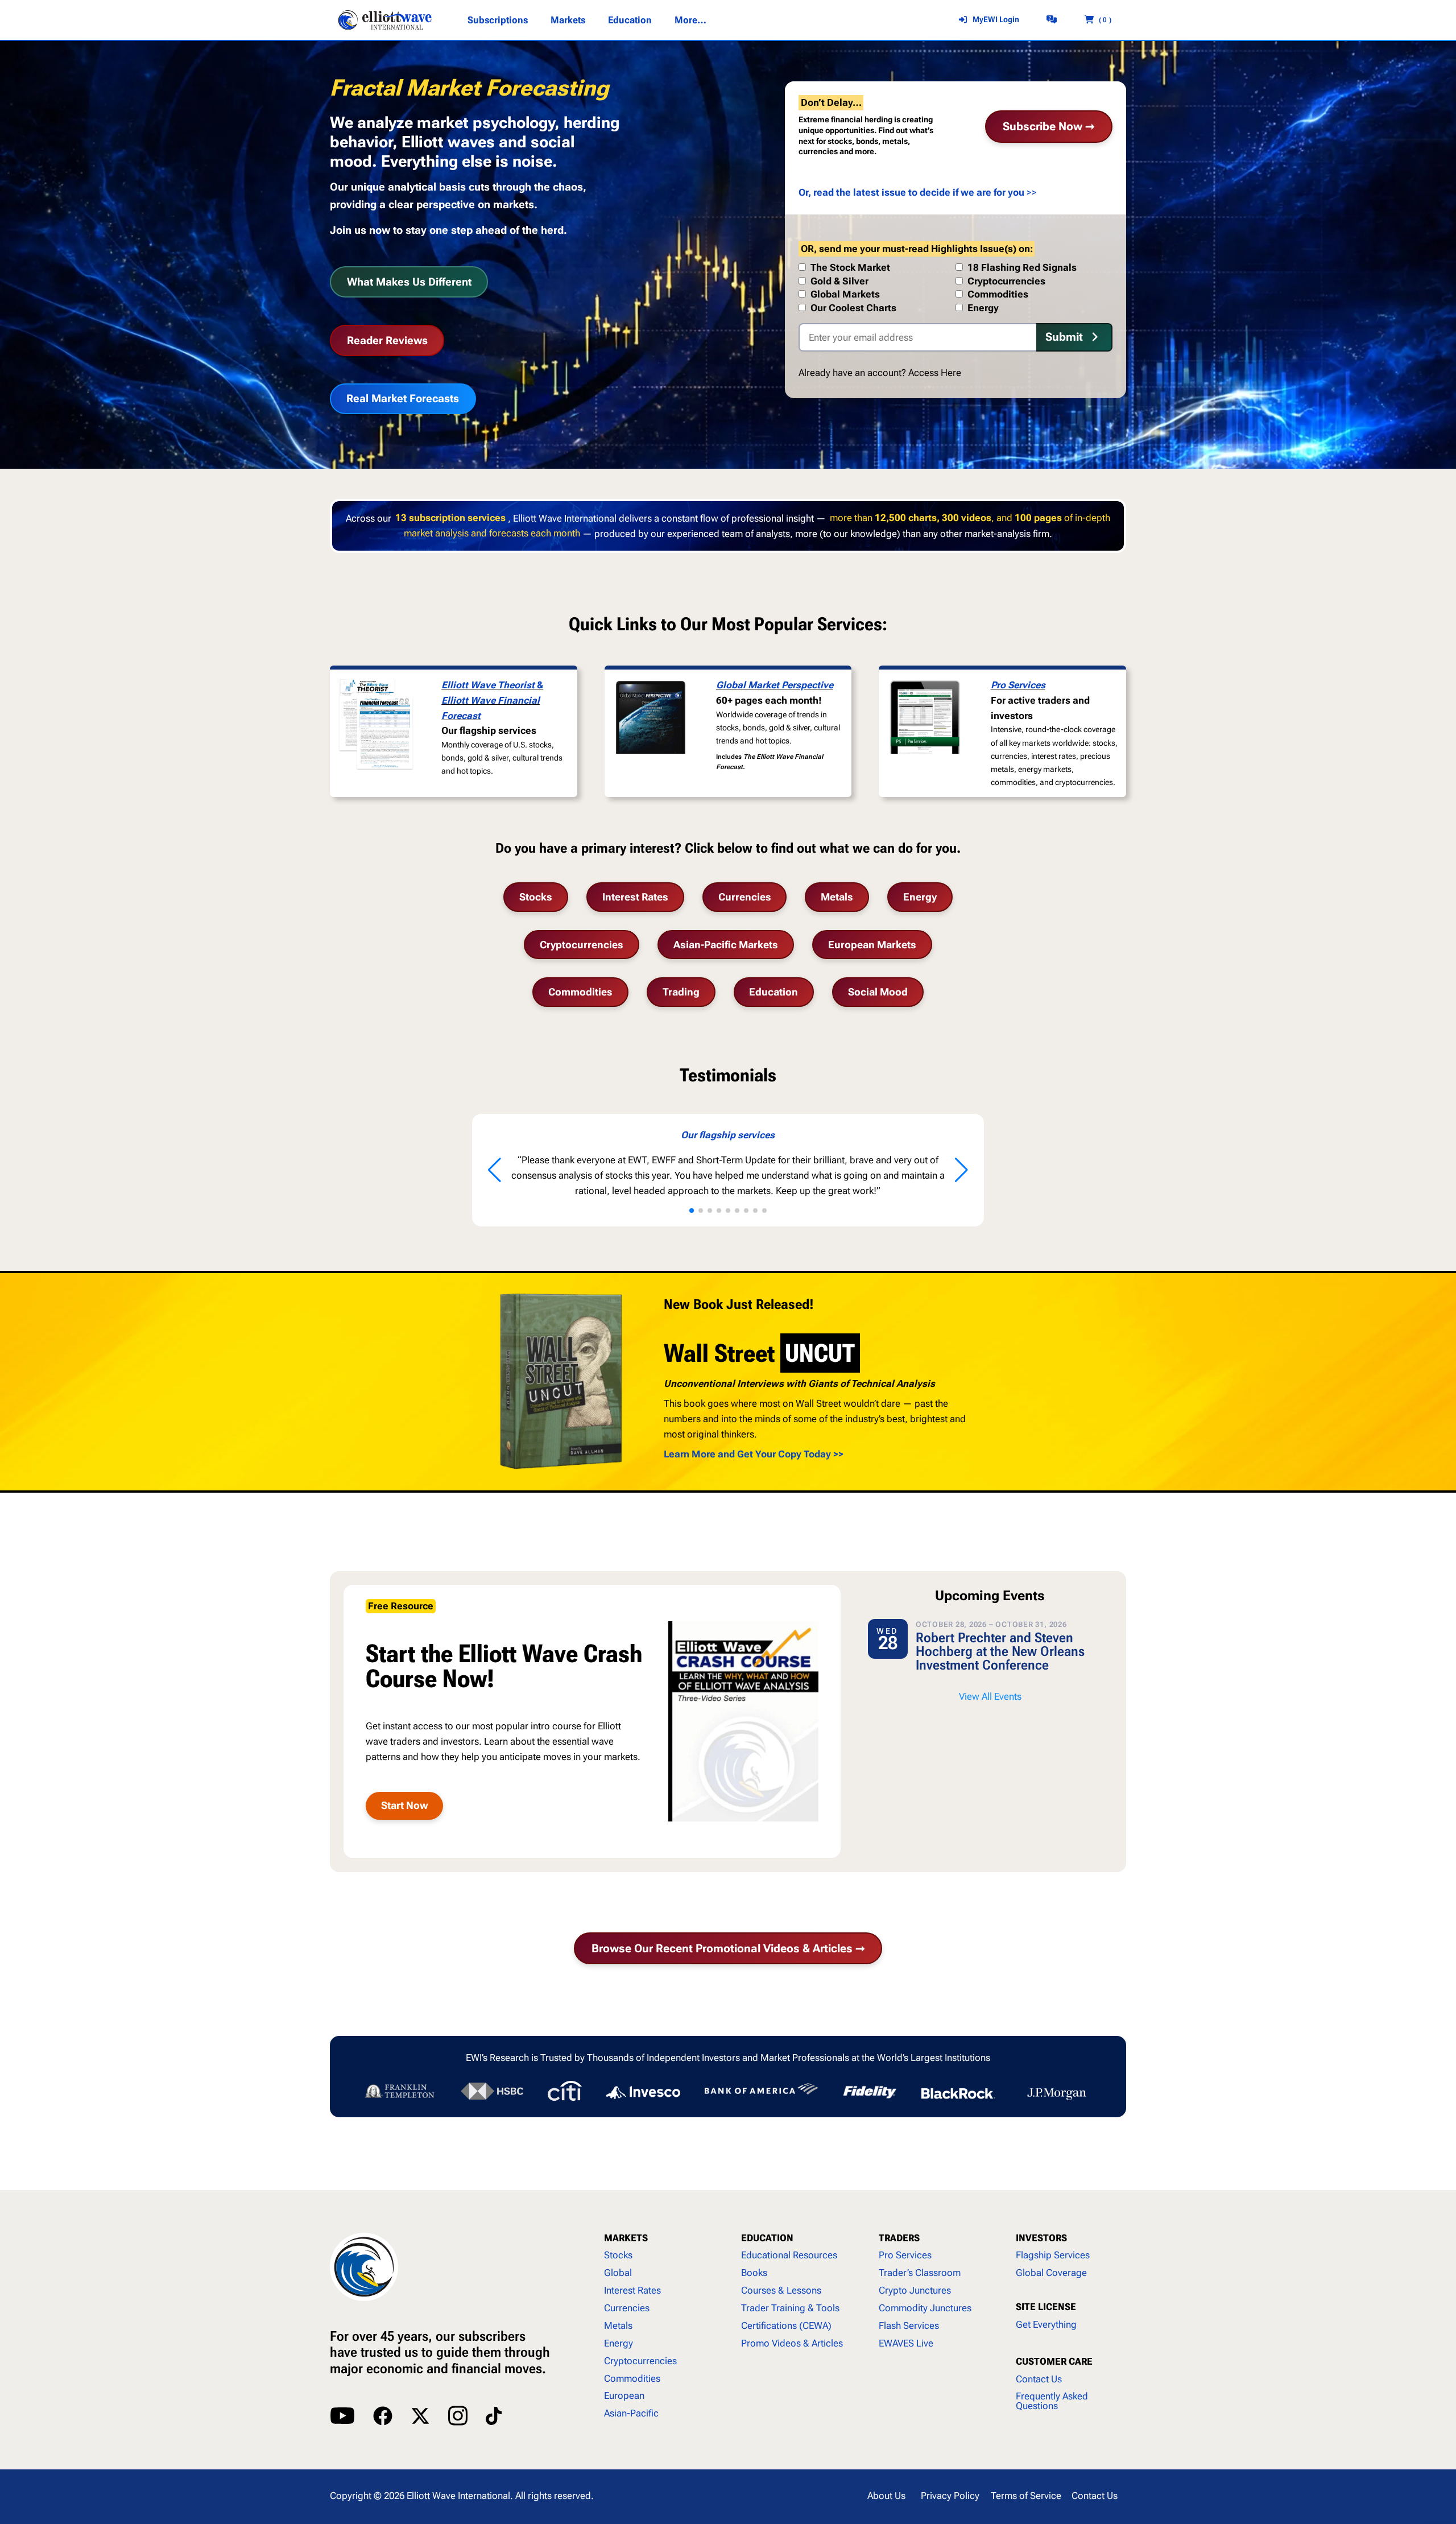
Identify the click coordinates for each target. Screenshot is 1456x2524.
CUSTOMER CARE (1054, 2361)
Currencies (745, 897)
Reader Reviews (387, 340)
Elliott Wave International (458, 2496)
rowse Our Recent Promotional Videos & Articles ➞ (728, 1948)
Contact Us (1039, 2379)
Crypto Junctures (915, 2290)
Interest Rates (635, 897)
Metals (837, 897)
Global (618, 2273)
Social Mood (878, 992)
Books (754, 2273)
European (624, 2395)
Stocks (536, 897)
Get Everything (1046, 2324)
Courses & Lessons (781, 2290)
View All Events (990, 1696)
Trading (681, 992)
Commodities (580, 992)
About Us (886, 2496)
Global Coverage (1051, 2273)
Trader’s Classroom (920, 2273)
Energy (920, 897)
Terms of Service (1026, 2496)
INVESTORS (1041, 2238)
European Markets (872, 945)
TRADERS (899, 2238)
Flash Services (909, 2325)
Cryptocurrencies (582, 945)
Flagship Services (1053, 2255)
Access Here (935, 373)
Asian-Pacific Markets (726, 945)
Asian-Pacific (631, 2413)
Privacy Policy (950, 2496)
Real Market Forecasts (403, 398)
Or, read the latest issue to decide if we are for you (911, 192)
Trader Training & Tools (790, 2308)
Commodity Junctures (925, 2308)
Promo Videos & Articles (792, 2343)
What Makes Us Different (409, 282)
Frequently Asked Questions (1052, 2401)
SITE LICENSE (1046, 2307)
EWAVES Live (906, 2343)
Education (773, 992)
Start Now (405, 1805)
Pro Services (1018, 685)
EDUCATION (767, 2238)
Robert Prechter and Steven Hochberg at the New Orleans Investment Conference (1000, 1651)
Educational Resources (789, 2255)
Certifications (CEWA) (786, 2325)
